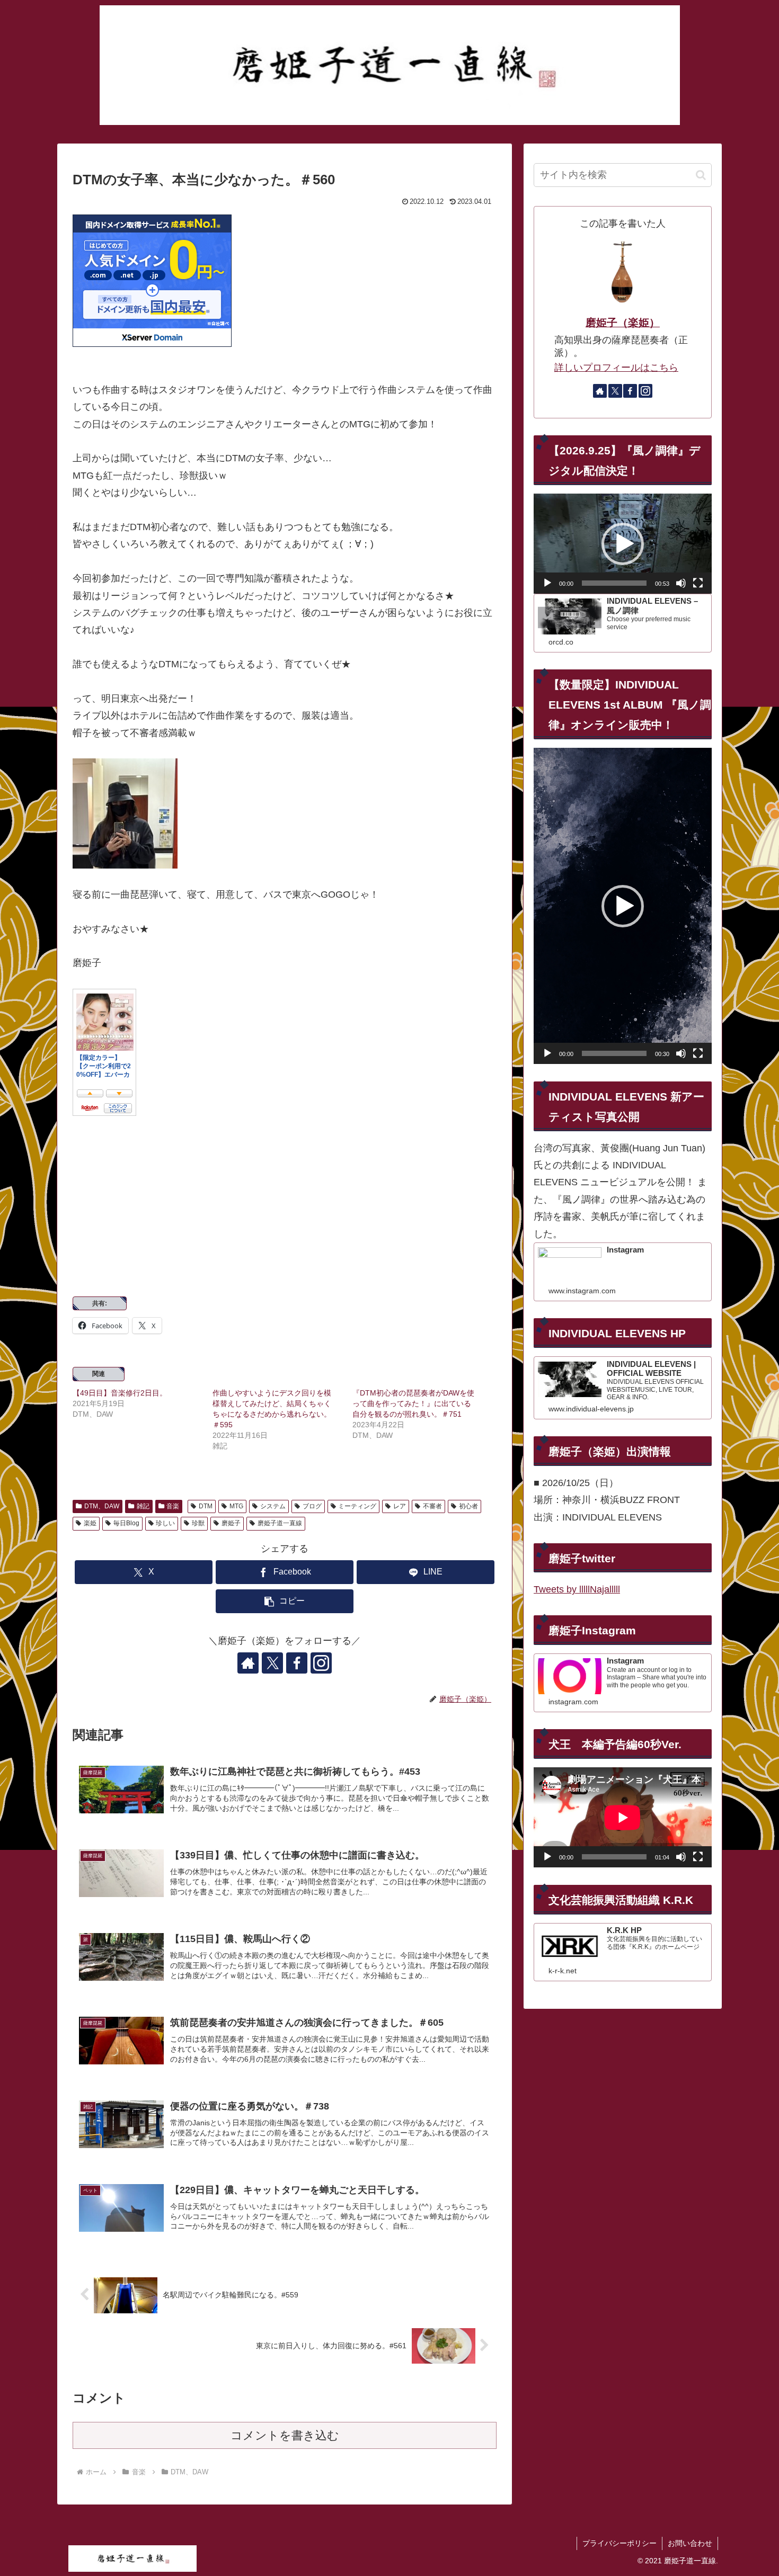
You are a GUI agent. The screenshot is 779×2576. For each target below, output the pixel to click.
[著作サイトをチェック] (248, 1663)
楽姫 (90, 1523)
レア (400, 1506)
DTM (206, 1506)
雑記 (143, 1506)
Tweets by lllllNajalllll (577, 1589)
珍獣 (198, 1523)
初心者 (468, 1506)
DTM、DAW (102, 1506)
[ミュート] (681, 583)
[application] (623, 544)
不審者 (432, 1506)
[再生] (547, 583)
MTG (236, 1506)
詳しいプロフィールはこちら (616, 368)
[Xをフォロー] (272, 1663)
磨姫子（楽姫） (623, 323)
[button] (285, 1601)
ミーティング (357, 1506)
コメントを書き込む (285, 2435)
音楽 (173, 1506)
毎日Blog (126, 1523)
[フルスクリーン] (698, 583)
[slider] (614, 583)
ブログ (312, 1506)
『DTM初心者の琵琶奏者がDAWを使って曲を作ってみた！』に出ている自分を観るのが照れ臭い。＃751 (413, 1403)
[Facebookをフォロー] (297, 1663)
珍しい (165, 1523)
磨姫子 (231, 1523)
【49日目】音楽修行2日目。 (120, 1393)
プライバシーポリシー (619, 2543)
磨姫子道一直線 (280, 1523)
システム (273, 1506)
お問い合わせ (690, 2543)
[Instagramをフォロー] (321, 1663)
